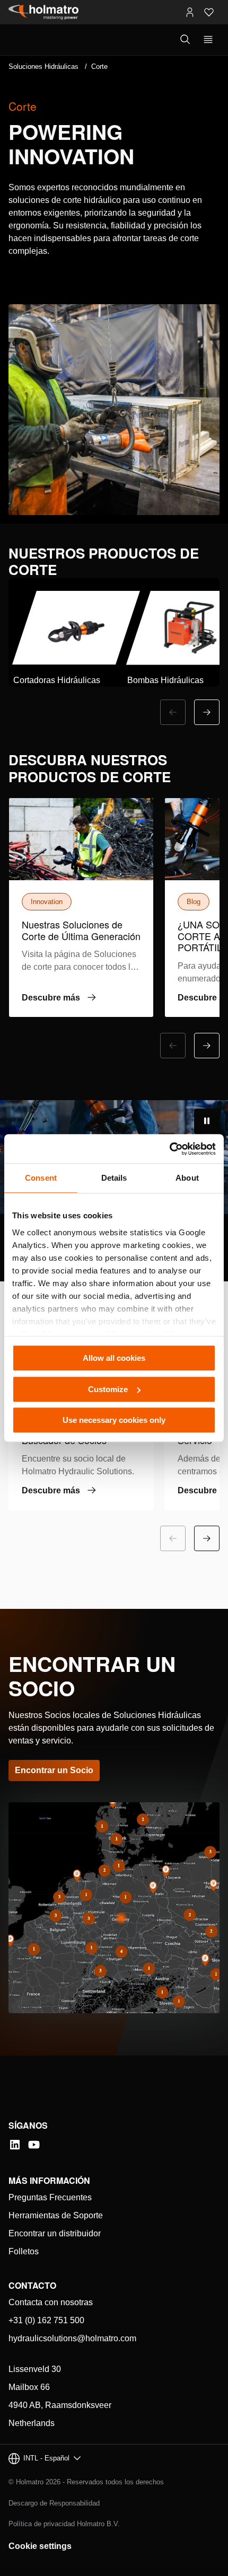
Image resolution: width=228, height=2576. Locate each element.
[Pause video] (207, 1121)
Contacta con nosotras (51, 2302)
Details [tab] (114, 1178)
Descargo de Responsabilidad (54, 2503)
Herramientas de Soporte (56, 2215)
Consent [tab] (41, 1178)
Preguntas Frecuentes (50, 2197)
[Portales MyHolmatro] (190, 12)
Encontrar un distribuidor (55, 2233)
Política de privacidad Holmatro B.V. (64, 2524)
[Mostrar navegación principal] (208, 40)
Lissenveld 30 (35, 2369)
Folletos (24, 2251)
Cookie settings (40, 2546)
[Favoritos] (209, 12)
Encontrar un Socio (54, 1770)
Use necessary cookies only (114, 1420)
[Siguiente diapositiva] (207, 712)
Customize (108, 1389)
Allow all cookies (114, 1358)
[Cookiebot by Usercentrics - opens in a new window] (169, 1149)
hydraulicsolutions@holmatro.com (72, 2338)
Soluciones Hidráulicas (43, 67)
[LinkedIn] (15, 2145)
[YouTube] (34, 2145)
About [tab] (187, 1178)
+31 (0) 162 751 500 (46, 2320)
